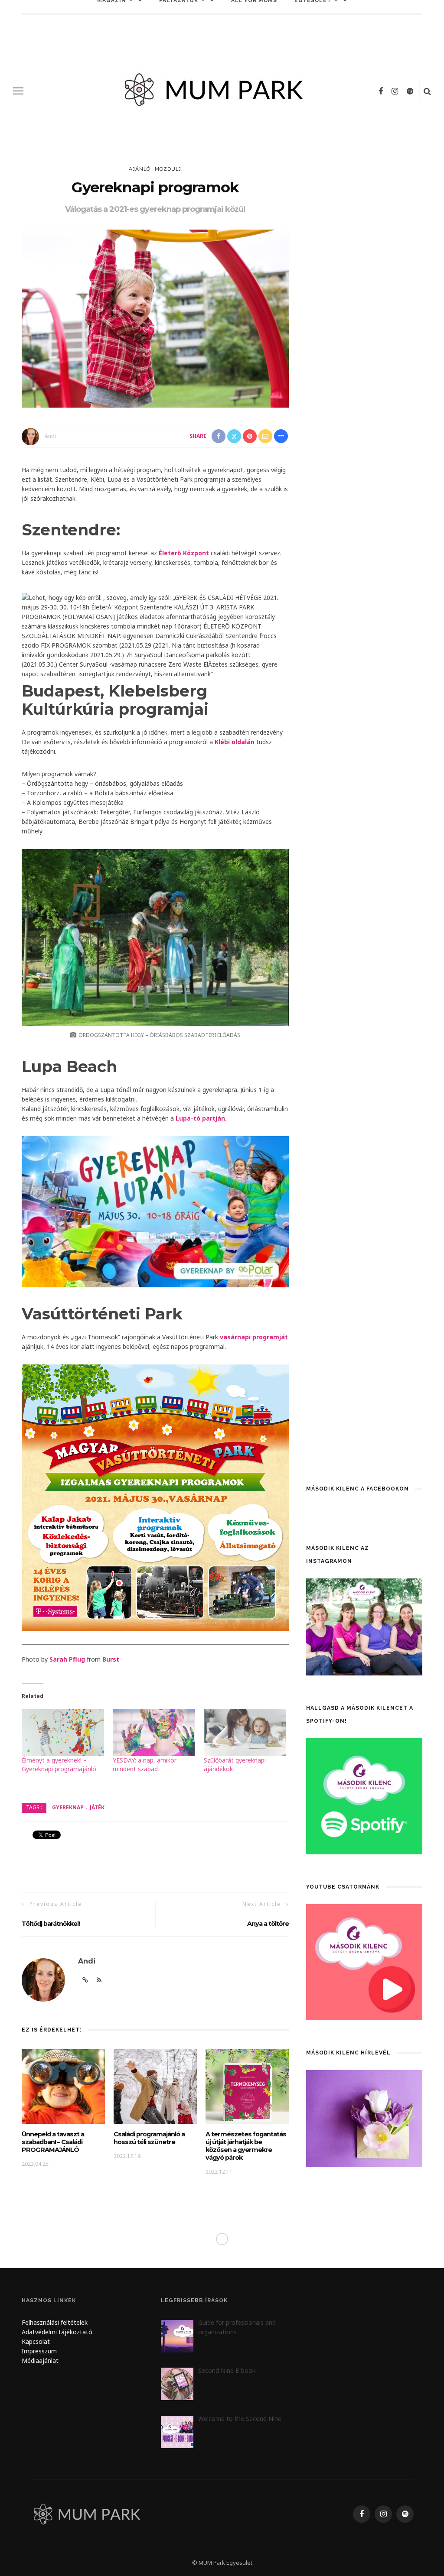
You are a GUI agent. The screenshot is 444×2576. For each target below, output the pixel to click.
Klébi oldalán (235, 742)
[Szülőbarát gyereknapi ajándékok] (245, 1732)
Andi (50, 436)
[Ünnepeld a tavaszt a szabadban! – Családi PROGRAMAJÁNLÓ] (63, 2086)
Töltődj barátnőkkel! (51, 1924)
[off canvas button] (18, 91)
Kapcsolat (36, 2341)
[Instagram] (395, 91)
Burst (111, 1659)
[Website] (85, 1980)
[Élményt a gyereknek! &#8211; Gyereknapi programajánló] (63, 1732)
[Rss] (99, 1980)
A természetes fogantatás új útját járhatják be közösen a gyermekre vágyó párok (246, 2146)
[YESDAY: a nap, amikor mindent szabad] (154, 1732)
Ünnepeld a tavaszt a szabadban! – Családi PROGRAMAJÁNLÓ (53, 2142)
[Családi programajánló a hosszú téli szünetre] (155, 2086)
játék (97, 1807)
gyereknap (68, 1807)
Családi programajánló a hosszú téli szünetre (149, 2138)
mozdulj (168, 169)
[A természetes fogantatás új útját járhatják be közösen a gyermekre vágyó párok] (247, 2086)
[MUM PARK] (88, 2513)
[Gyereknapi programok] (155, 318)
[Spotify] (410, 91)
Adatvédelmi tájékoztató (57, 2332)
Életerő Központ (184, 553)
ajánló (140, 169)
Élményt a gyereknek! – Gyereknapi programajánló (59, 1764)
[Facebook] (381, 91)
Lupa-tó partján (200, 1118)
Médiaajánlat (41, 2361)
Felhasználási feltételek (55, 2322)
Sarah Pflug (67, 1659)
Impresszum (39, 2351)
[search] (427, 91)
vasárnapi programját (254, 1337)
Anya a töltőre (268, 1924)
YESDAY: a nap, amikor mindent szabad (145, 1764)
